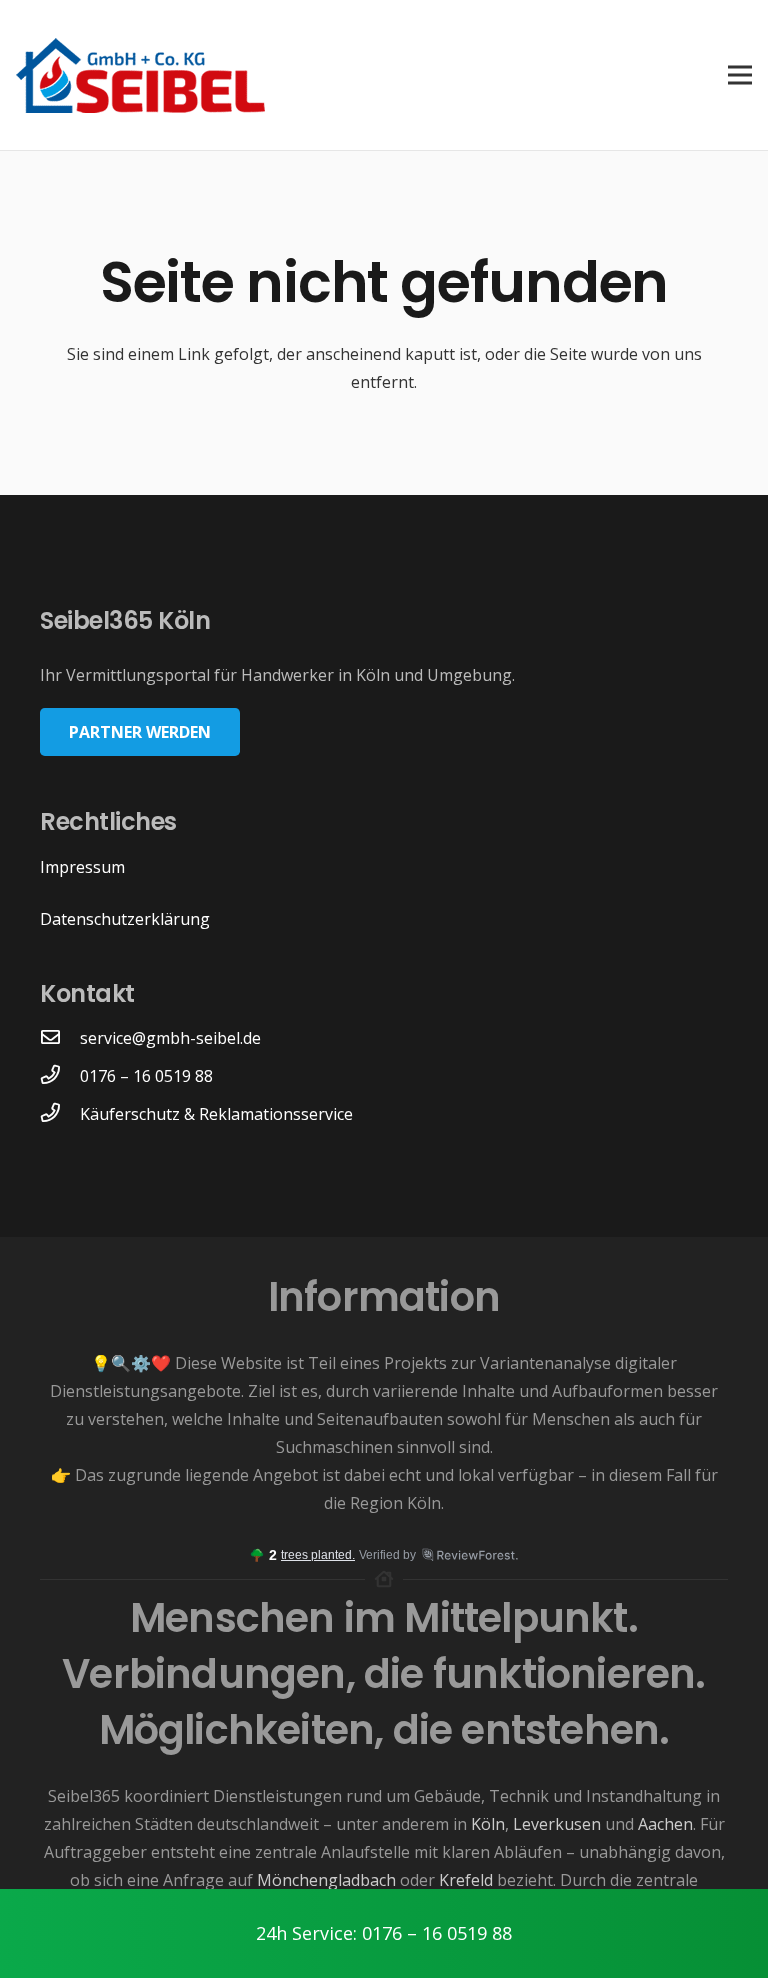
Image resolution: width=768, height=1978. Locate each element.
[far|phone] (60, 1114)
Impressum (82, 867)
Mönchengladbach (326, 1880)
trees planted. (318, 1555)
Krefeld (466, 1880)
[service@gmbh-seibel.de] (60, 1038)
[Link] (140, 75)
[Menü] (736, 75)
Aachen (665, 1824)
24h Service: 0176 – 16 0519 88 (384, 1933)
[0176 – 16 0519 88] (60, 1076)
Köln (488, 1824)
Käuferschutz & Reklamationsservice (216, 1114)
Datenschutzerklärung (125, 919)
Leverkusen (557, 1824)
